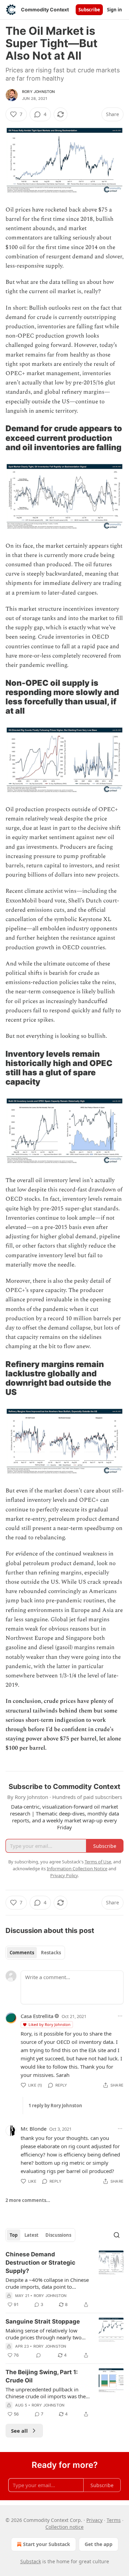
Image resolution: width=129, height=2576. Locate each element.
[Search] (117, 2235)
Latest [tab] (31, 2235)
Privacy (94, 2520)
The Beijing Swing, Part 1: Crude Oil (42, 2376)
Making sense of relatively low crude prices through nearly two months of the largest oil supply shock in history (44, 2334)
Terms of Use (98, 1862)
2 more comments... (28, 2200)
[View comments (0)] (39, 2355)
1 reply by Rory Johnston (55, 2106)
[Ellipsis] (120, 2016)
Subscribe (89, 10)
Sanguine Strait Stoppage (43, 2321)
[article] (64, 2279)
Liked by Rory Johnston (50, 2024)
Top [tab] (14, 2235)
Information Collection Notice (77, 1869)
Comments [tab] (22, 1953)
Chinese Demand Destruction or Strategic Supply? (40, 2263)
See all (19, 2431)
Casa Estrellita (37, 2016)
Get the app (99, 2544)
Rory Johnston (39, 92)
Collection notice (64, 2527)
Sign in (115, 10)
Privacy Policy (64, 1875)
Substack (31, 2561)
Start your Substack (47, 2544)
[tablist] (35, 1953)
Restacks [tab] (51, 1953)
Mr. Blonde (34, 2129)
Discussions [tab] (58, 2235)
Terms (114, 2520)
